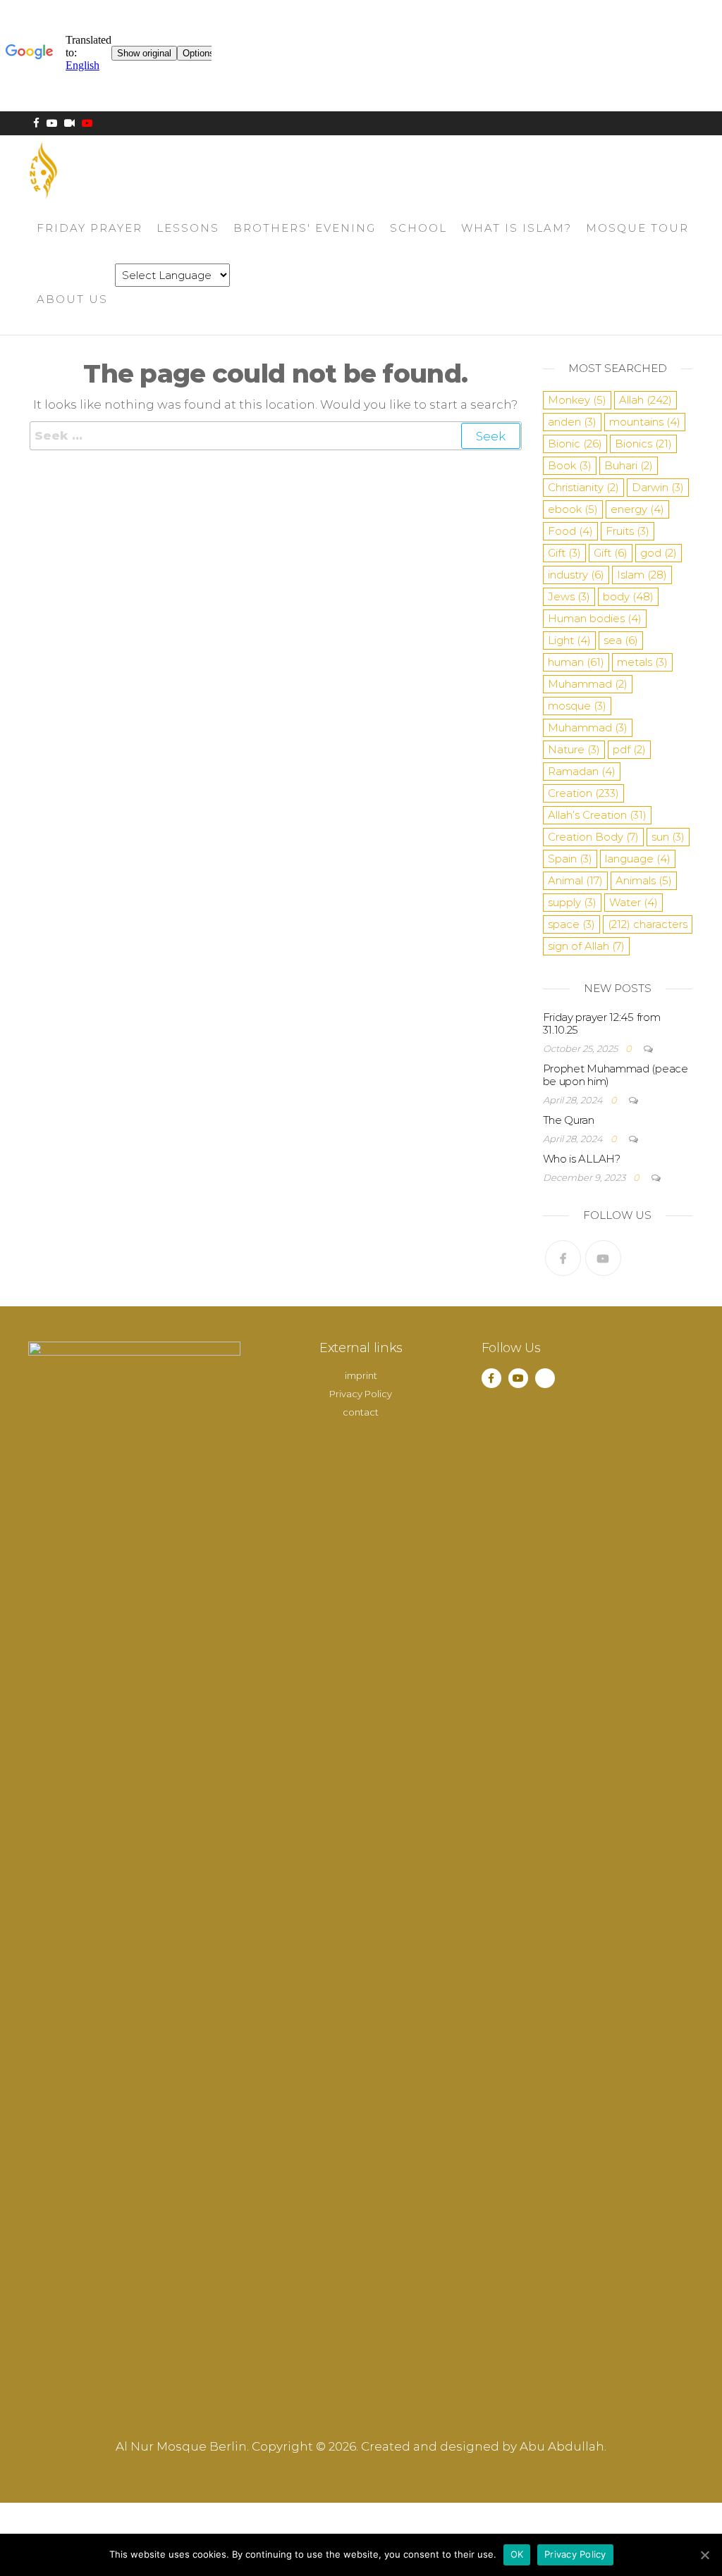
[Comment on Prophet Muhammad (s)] (628, 1100)
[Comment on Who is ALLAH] (650, 1177)
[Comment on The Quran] (628, 1139)
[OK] (704, 2555)
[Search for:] (276, 436)
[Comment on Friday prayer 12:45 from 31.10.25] (643, 1048)
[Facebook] (563, 1258)
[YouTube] (603, 1258)
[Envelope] (545, 1378)
